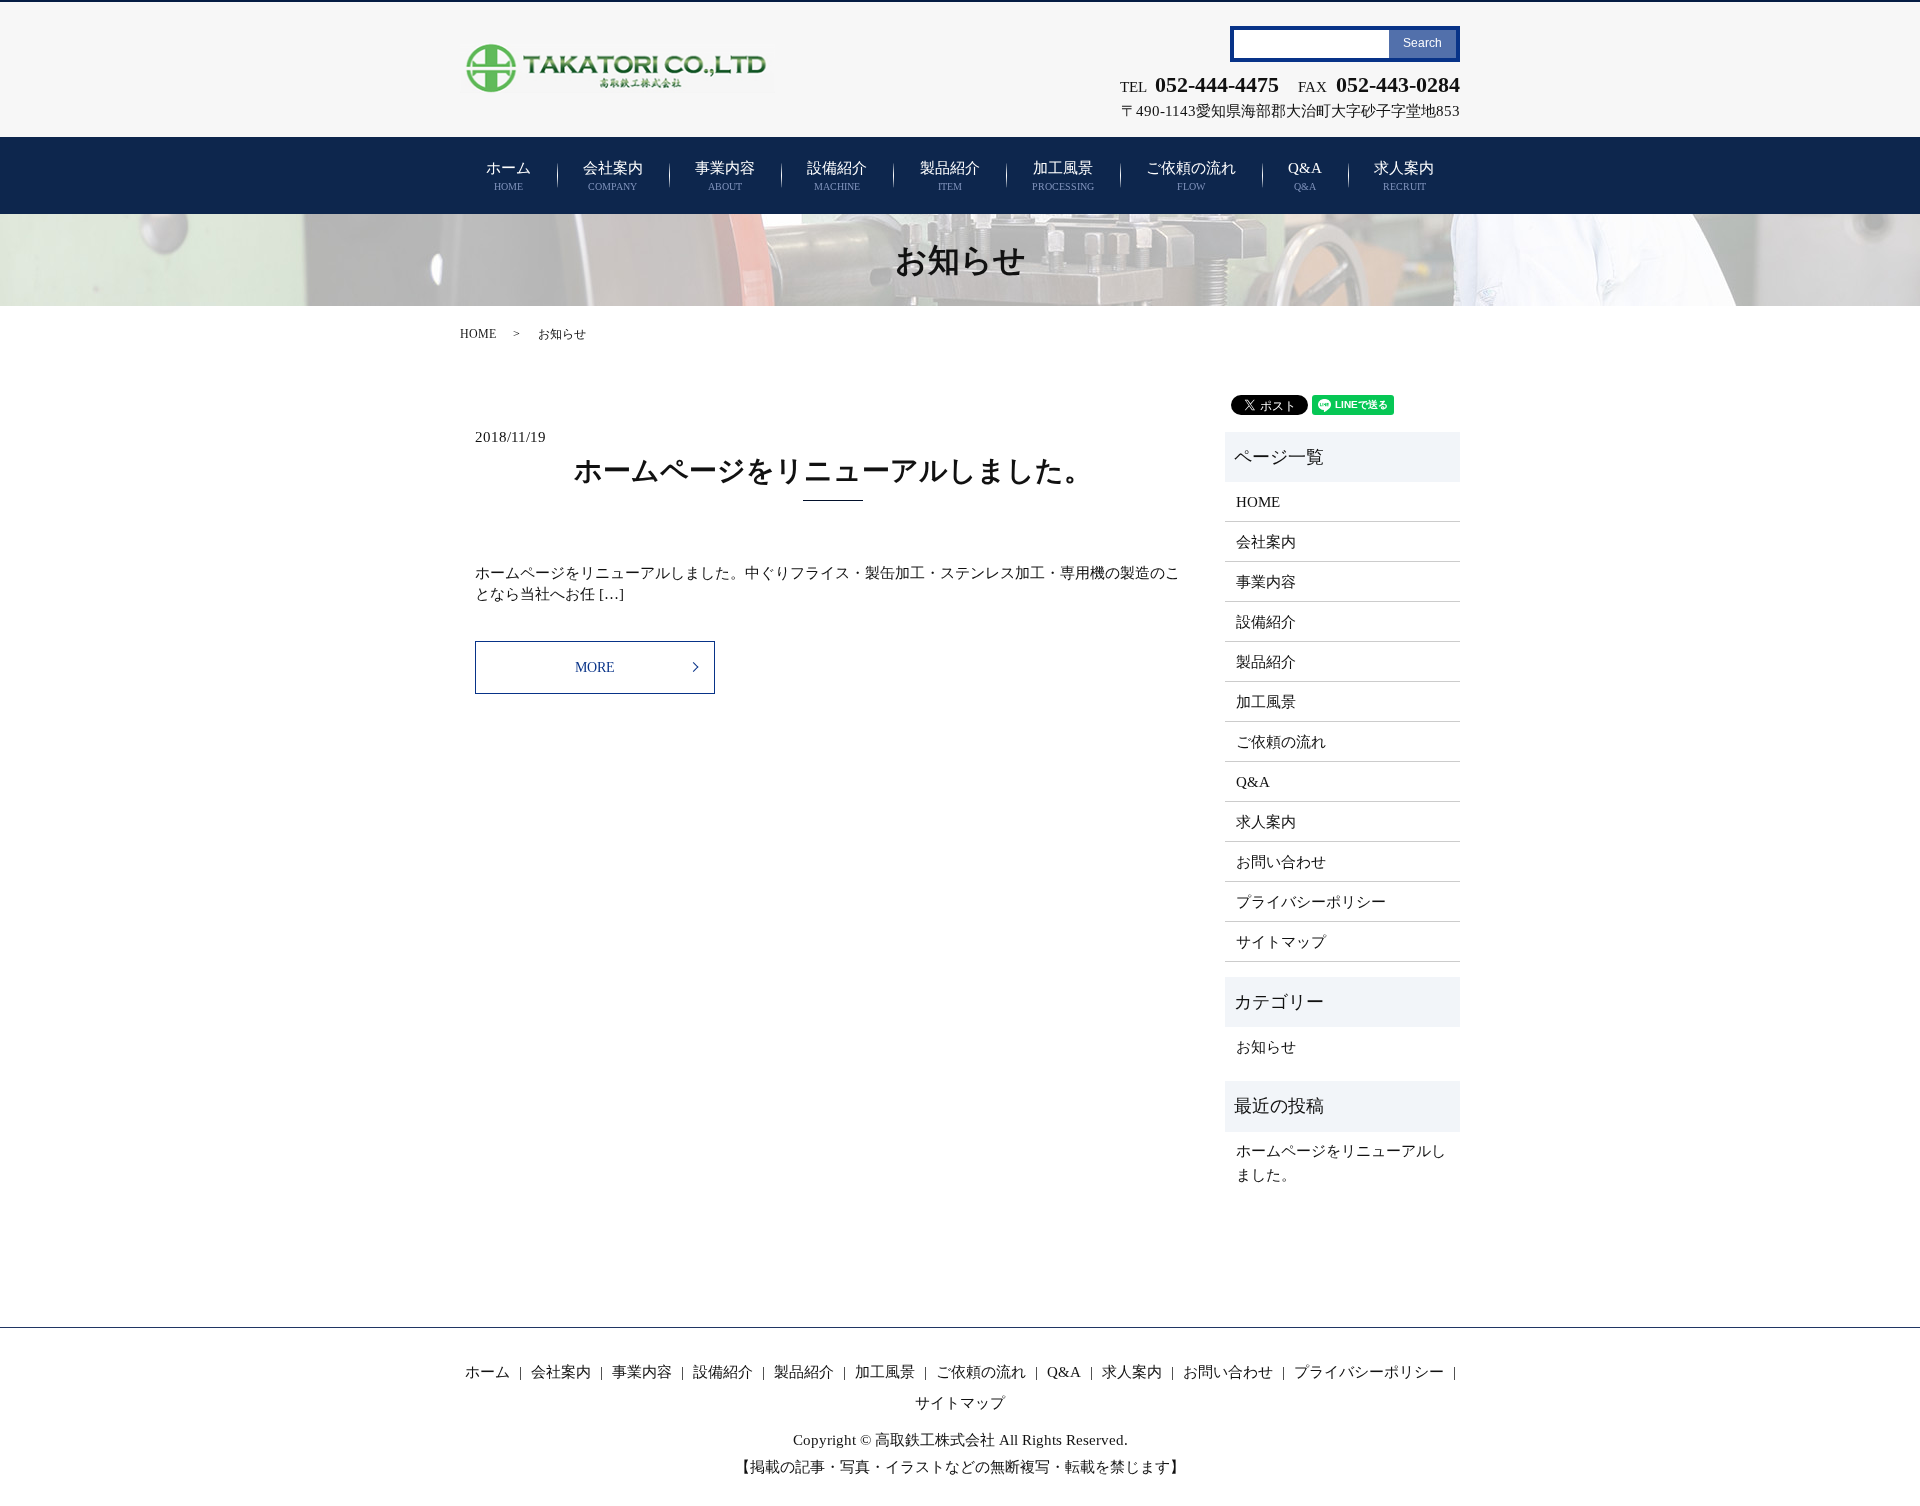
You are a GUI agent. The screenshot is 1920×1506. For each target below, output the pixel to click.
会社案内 (613, 176)
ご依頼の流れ (1191, 176)
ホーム (508, 176)
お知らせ (1266, 1047)
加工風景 (1063, 176)
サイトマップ (1281, 942)
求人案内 (1404, 176)
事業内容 (725, 176)
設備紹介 (837, 176)
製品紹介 (950, 176)
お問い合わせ (1281, 862)
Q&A (1305, 176)
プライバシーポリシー (1311, 902)
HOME (478, 334)
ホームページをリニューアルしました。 (833, 470)
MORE (595, 667)
